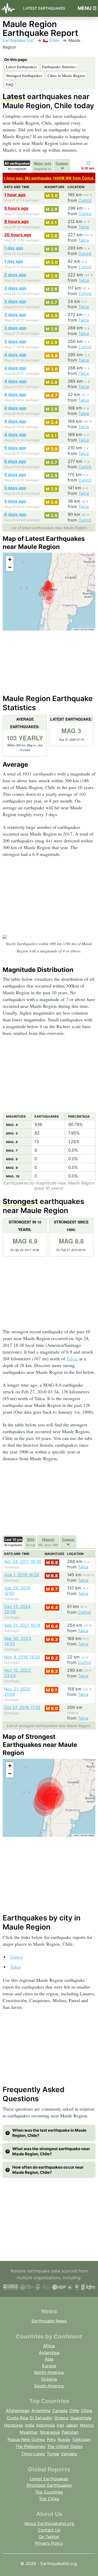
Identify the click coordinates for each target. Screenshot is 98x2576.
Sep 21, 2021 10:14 (22, 1625)
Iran (60, 2425)
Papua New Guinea (26, 2439)
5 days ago (15, 448)
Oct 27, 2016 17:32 (22, 1707)
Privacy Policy (49, 2543)
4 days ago (15, 355)
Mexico (87, 2425)
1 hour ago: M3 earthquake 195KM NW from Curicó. (49, 178)
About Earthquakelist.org (49, 2523)
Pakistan (70, 2432)
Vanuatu (69, 2454)
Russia (64, 2439)
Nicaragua (50, 2432)
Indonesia (45, 2425)
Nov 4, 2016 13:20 (22, 1657)
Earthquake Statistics (59, 67)
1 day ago (14, 248)
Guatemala (81, 2418)
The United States (65, 2446)
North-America (49, 2372)
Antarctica (49, 2353)
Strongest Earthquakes (24, 75)
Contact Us (49, 2530)
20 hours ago (18, 235)
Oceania (49, 2379)
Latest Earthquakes (44, 8)
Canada (60, 2411)
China (87, 2411)
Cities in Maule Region (66, 75)
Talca (84, 227)
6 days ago (15, 514)
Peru (51, 2439)
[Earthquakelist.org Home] (10, 8)
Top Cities (49, 2499)
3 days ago (15, 288)
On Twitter (49, 2537)
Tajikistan (81, 2439)
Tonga (53, 2454)
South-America (49, 2386)
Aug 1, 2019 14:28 (22, 1575)
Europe (49, 2366)
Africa (49, 2346)
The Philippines (30, 2446)
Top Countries (49, 2492)
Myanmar (29, 2432)
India (30, 2425)
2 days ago (15, 275)
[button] (10, 560)
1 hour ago (15, 195)
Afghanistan (18, 2411)
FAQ (10, 84)
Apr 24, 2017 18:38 (23, 1561)
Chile (53, 40)
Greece (61, 2418)
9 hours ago (16, 221)
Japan (72, 2425)
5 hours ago (16, 208)
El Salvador (41, 2418)
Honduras (13, 2425)
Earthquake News (49, 2321)
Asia (49, 2359)
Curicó (85, 200)
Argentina (41, 2411)
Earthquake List (18, 40)
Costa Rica (18, 2418)
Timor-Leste (33, 2454)
